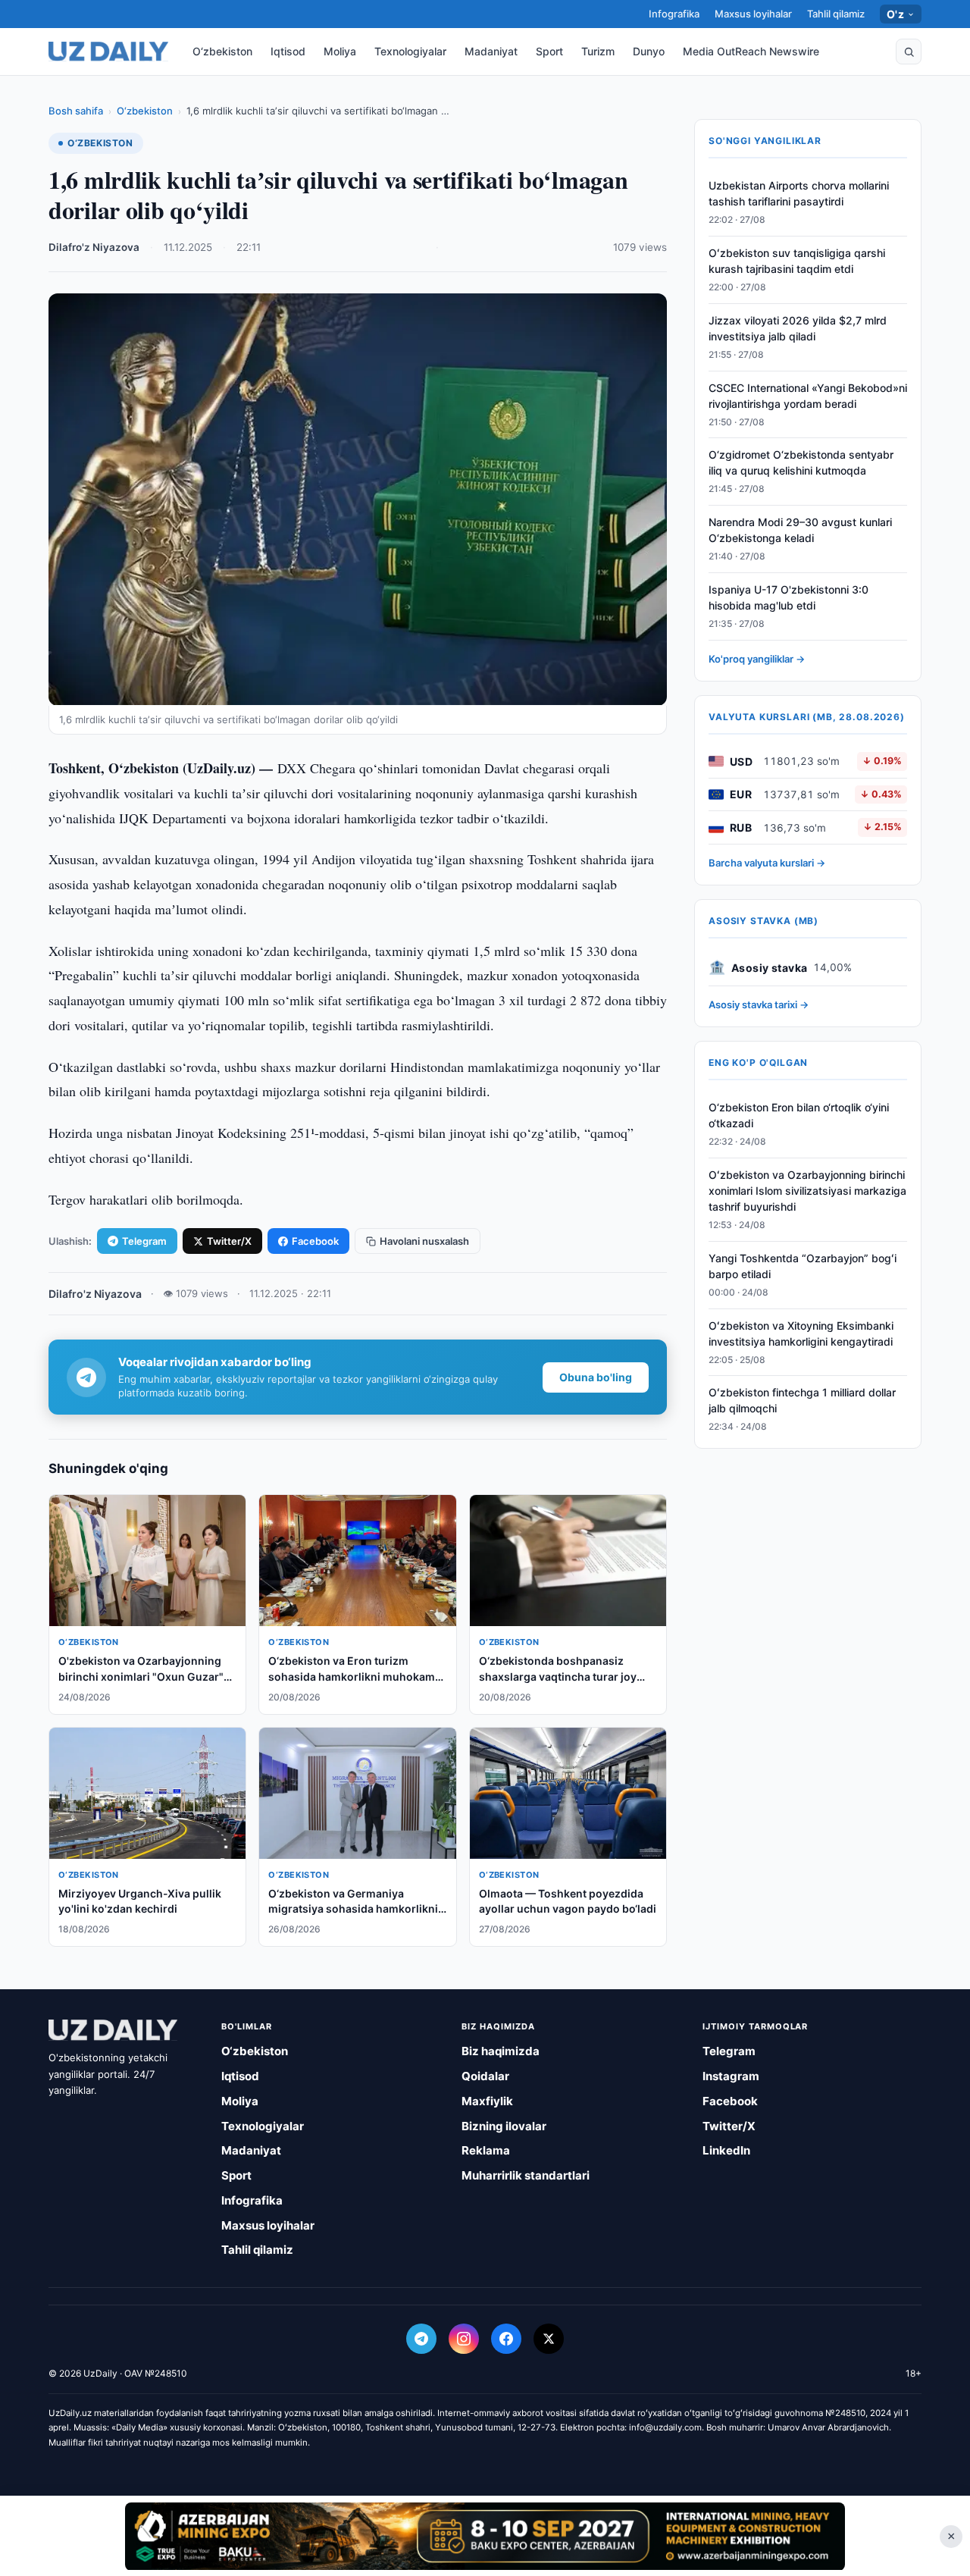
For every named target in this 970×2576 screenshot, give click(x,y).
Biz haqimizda (501, 2051)
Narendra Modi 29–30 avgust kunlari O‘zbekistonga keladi (800, 530)
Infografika (674, 14)
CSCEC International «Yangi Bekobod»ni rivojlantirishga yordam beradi (808, 396)
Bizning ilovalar (504, 2126)
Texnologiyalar (410, 51)
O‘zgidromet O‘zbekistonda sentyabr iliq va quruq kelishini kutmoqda (801, 462)
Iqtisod (288, 51)
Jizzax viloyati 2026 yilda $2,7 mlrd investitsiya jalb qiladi (798, 328)
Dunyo (649, 51)
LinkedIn (726, 2150)
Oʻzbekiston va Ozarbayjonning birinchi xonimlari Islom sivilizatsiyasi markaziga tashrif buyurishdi (807, 1191)
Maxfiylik (487, 2101)
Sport (549, 51)
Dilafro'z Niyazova (94, 247)
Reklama (486, 2150)
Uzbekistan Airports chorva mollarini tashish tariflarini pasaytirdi (799, 193)
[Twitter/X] (549, 2339)
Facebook (315, 1241)
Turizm (598, 51)
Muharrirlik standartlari (526, 2175)
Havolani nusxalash (424, 1241)
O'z (895, 14)
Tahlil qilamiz (836, 14)
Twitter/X (229, 1241)
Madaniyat (491, 51)
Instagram (731, 2076)
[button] (909, 52)
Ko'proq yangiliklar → (757, 659)
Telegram (144, 1241)
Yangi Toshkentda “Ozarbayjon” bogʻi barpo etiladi (803, 1266)
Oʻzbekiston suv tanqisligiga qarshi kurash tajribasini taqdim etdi (797, 261)
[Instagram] (464, 2339)
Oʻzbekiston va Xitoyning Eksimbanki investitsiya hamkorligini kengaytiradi (801, 1333)
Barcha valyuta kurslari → (767, 863)
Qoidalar (485, 2076)
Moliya (340, 51)
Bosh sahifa (76, 111)
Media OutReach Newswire (751, 51)
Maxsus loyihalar (753, 14)
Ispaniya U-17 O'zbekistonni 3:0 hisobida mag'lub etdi (789, 597)
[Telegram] (421, 2339)
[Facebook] (506, 2339)
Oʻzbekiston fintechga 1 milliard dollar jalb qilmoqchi (802, 1400)
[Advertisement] (485, 2536)
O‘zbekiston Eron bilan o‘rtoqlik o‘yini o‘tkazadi (799, 1115)
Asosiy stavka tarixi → (759, 1004)
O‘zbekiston (222, 51)
